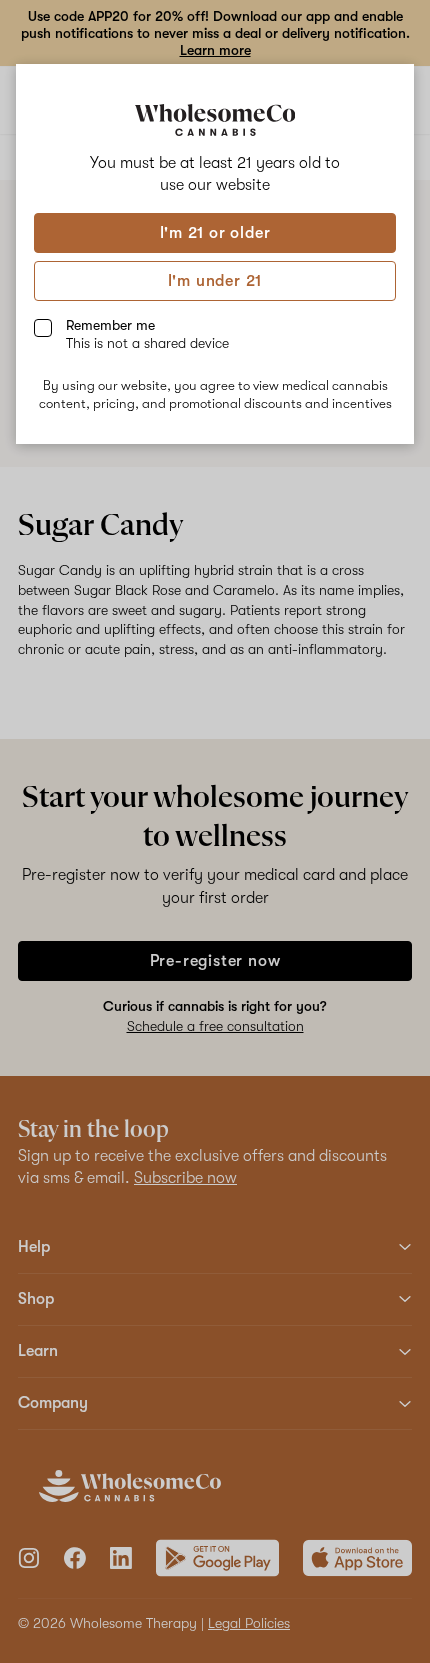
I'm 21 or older (215, 233)
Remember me (147, 334)
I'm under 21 (215, 281)
